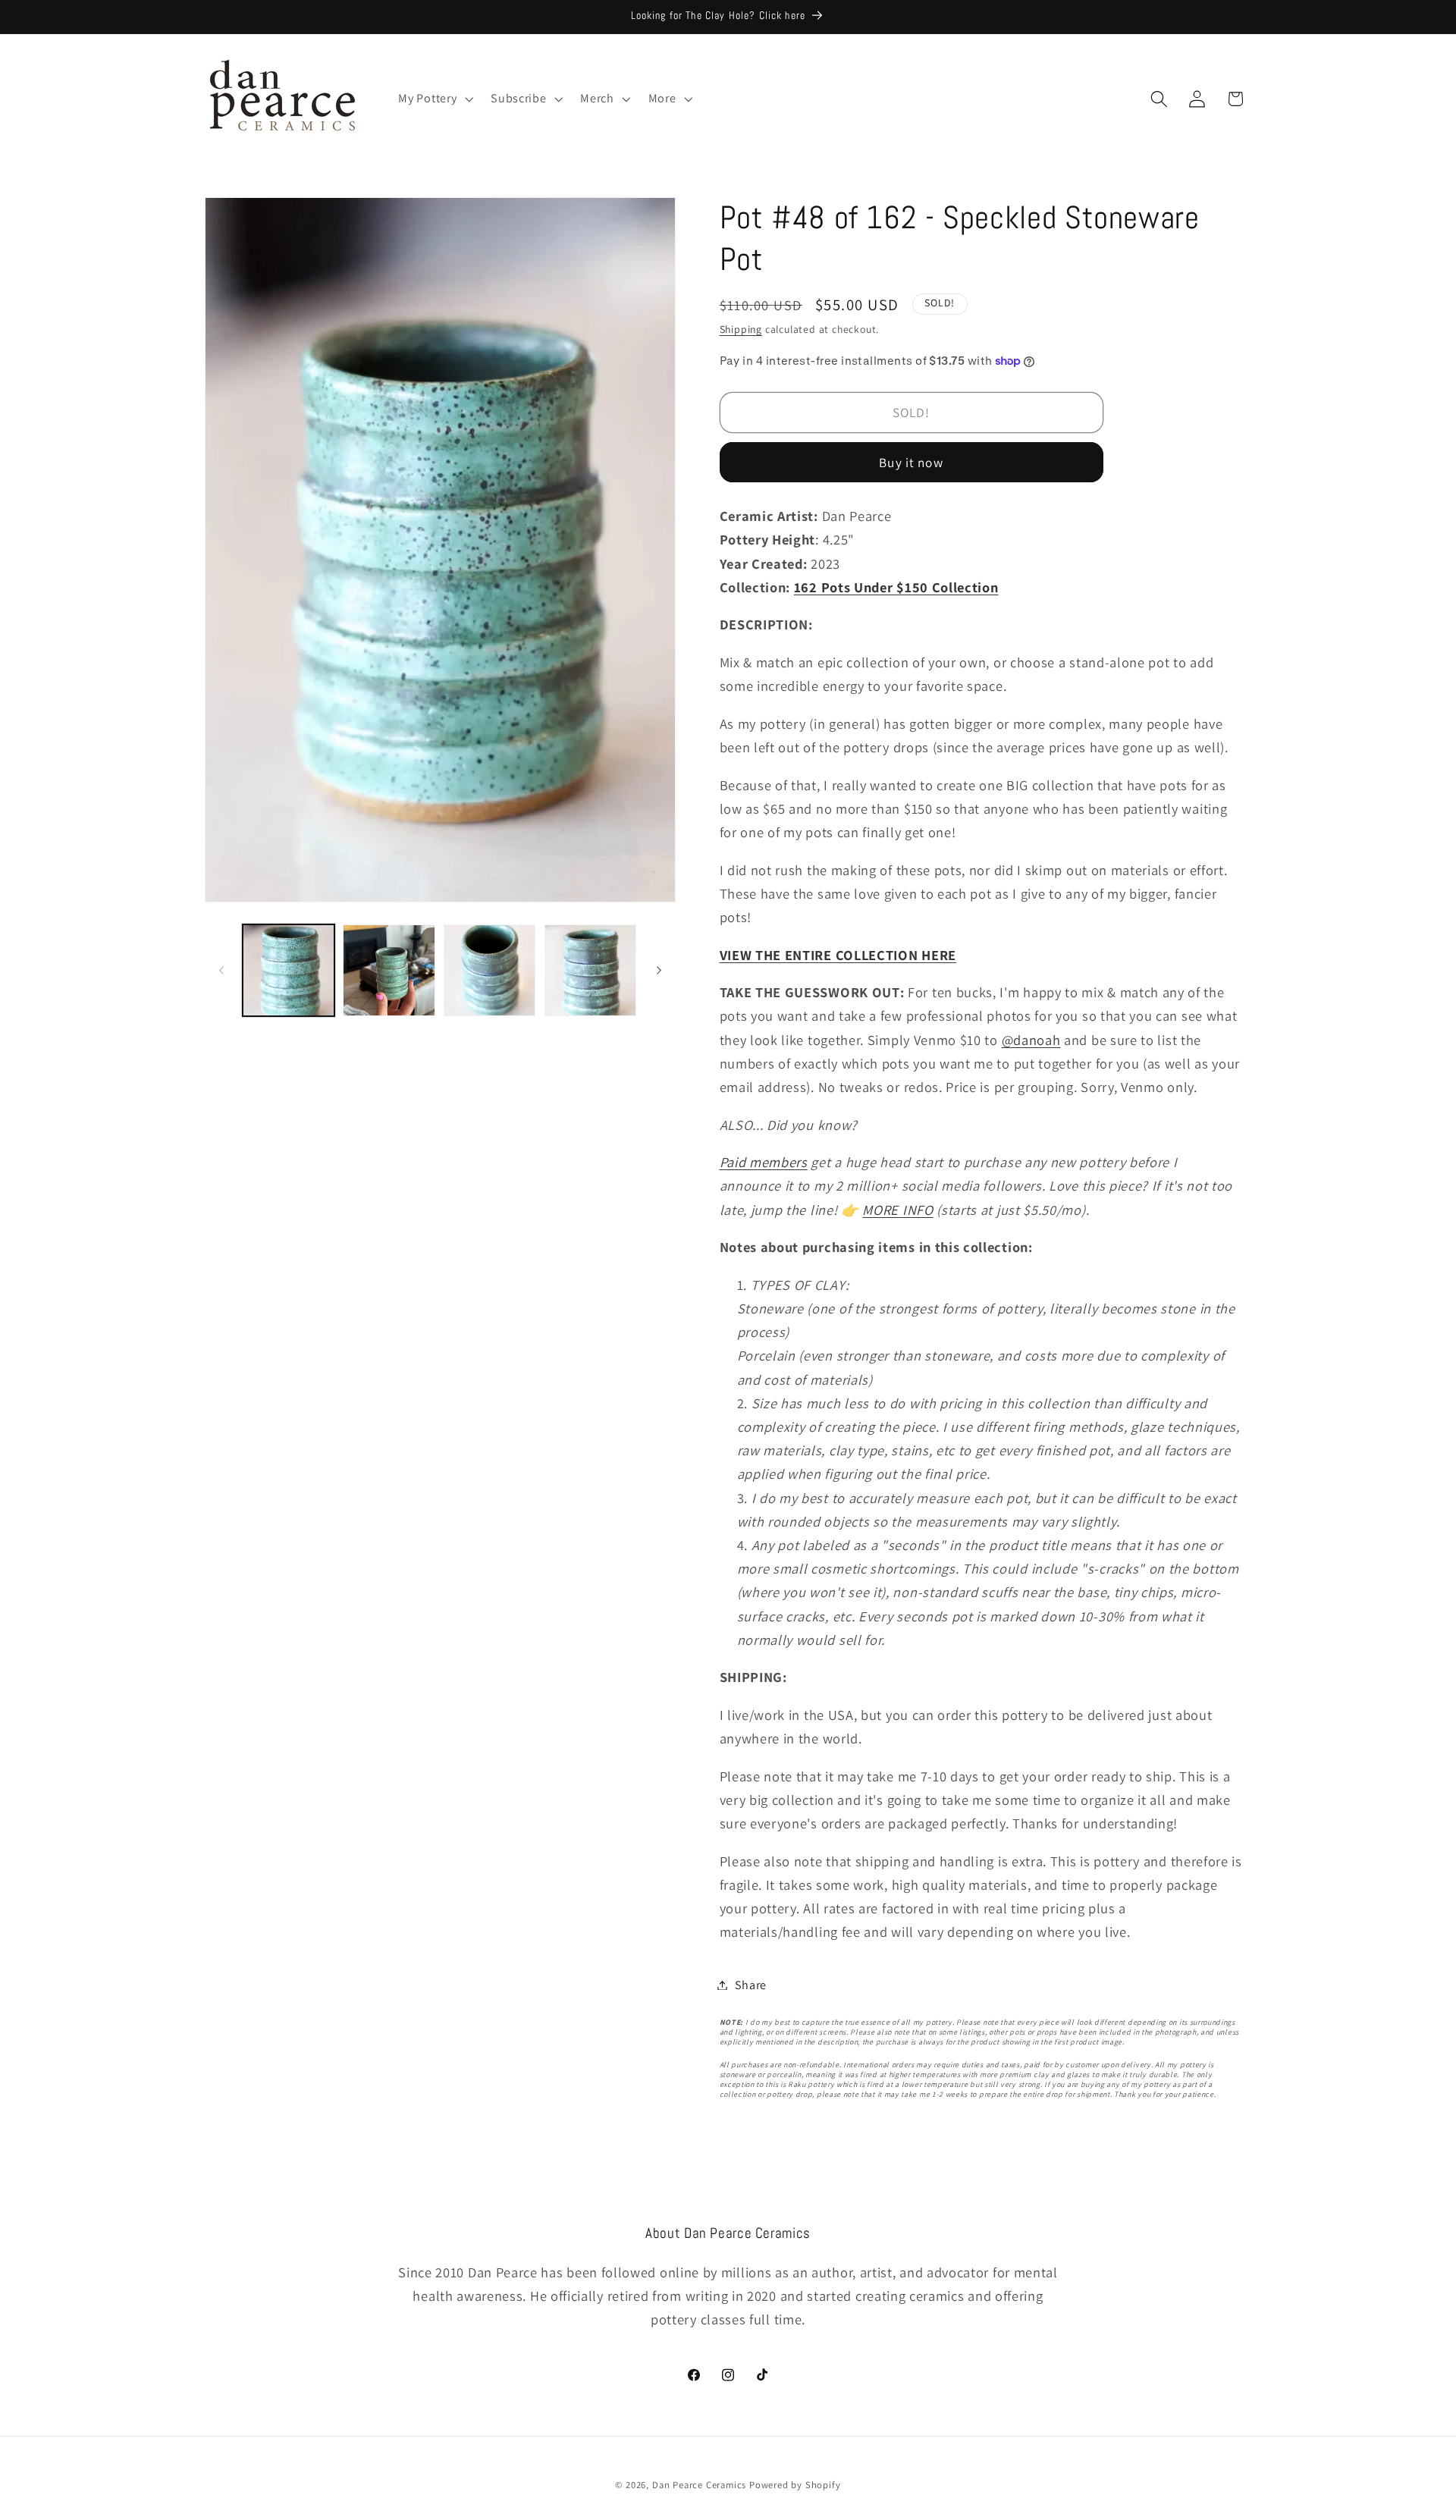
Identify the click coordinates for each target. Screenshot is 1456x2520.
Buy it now (911, 462)
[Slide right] (659, 970)
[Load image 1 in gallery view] (289, 970)
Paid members (764, 1162)
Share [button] (751, 1985)
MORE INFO (897, 1209)
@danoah (1031, 1039)
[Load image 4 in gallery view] (590, 970)
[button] (435, 99)
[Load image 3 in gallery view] (490, 970)
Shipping (741, 329)
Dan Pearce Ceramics (699, 2485)
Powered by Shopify (795, 2485)
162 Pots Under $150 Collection (896, 587)
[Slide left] (221, 970)
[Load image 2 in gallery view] (389, 970)
